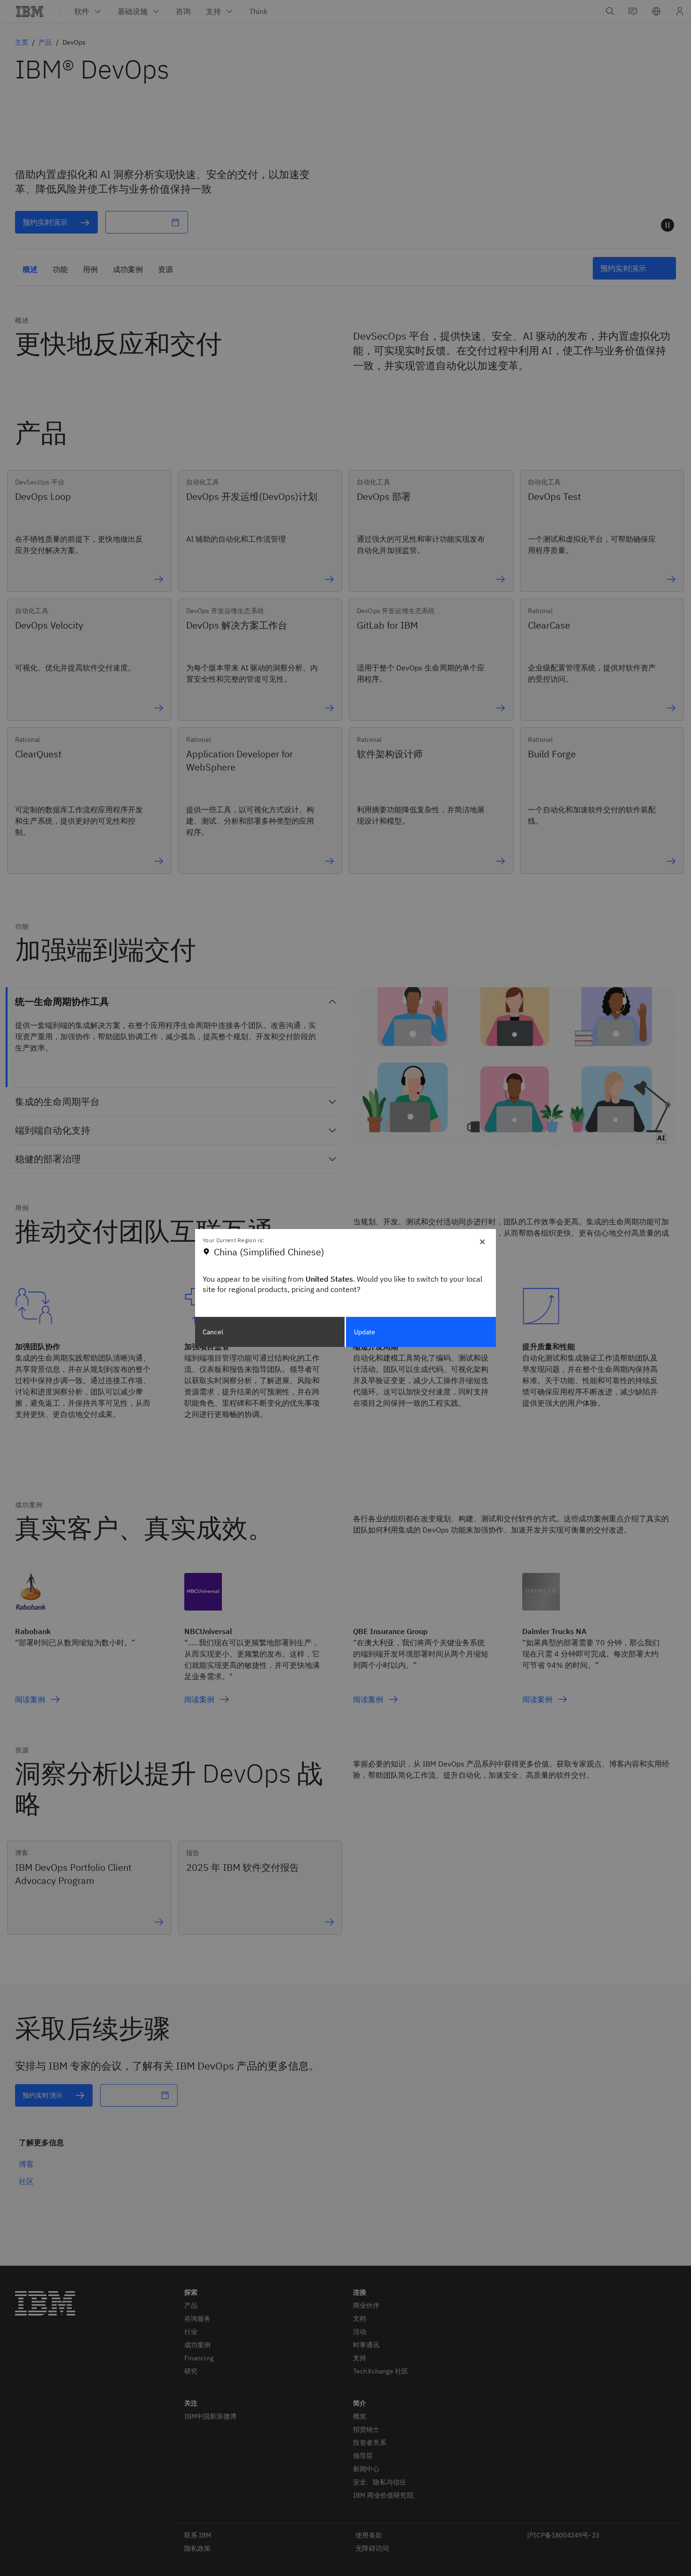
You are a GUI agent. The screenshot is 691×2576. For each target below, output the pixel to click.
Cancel (213, 1332)
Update (365, 1332)
